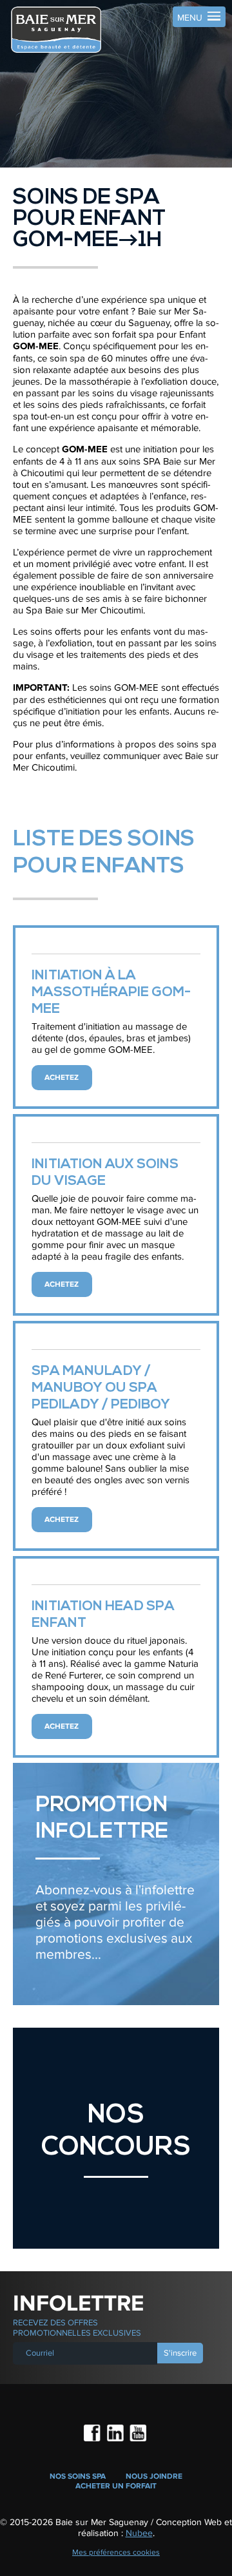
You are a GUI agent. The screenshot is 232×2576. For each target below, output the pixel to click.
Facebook (93, 2434)
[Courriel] (86, 2353)
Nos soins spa (78, 2476)
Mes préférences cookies (116, 2552)
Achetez (62, 1078)
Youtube (139, 2434)
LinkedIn (116, 2434)
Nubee (139, 2533)
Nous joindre (154, 2476)
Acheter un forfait (116, 2486)
